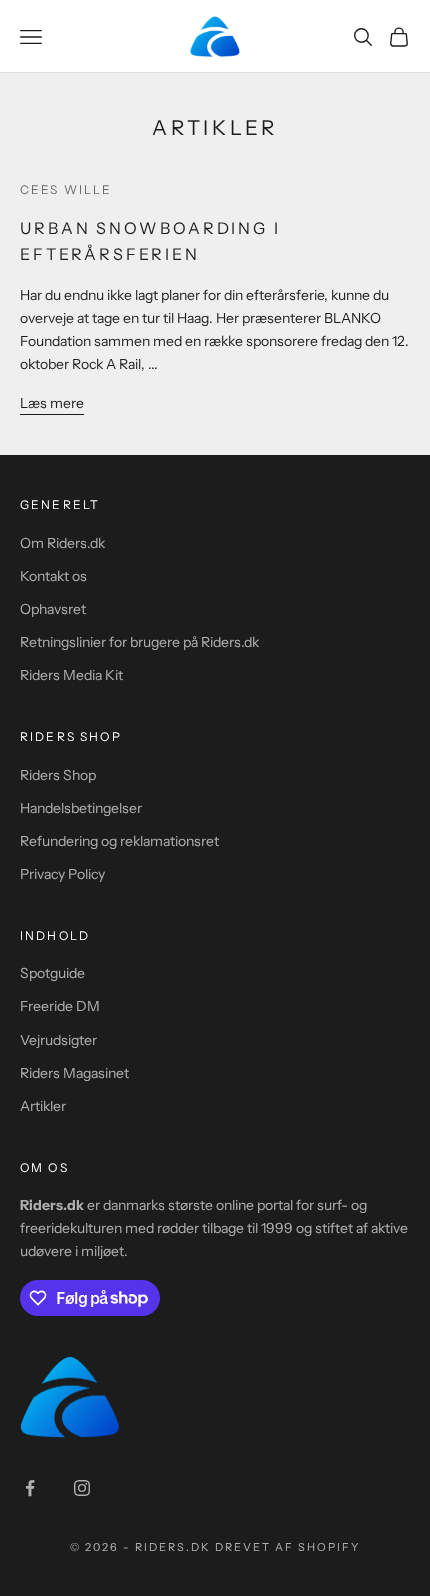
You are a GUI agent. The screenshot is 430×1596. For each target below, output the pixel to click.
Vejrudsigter (58, 1040)
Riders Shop (58, 775)
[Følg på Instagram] (82, 1488)
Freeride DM (60, 1006)
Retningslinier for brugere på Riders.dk (139, 642)
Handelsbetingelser (81, 808)
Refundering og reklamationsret (119, 841)
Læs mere (52, 403)
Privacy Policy (62, 874)
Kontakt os (53, 576)
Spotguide (52, 973)
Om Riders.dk (62, 543)
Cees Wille (66, 189)
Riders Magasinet (74, 1073)
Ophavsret (53, 609)
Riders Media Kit (71, 675)
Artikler (43, 1106)
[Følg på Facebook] (30, 1488)
